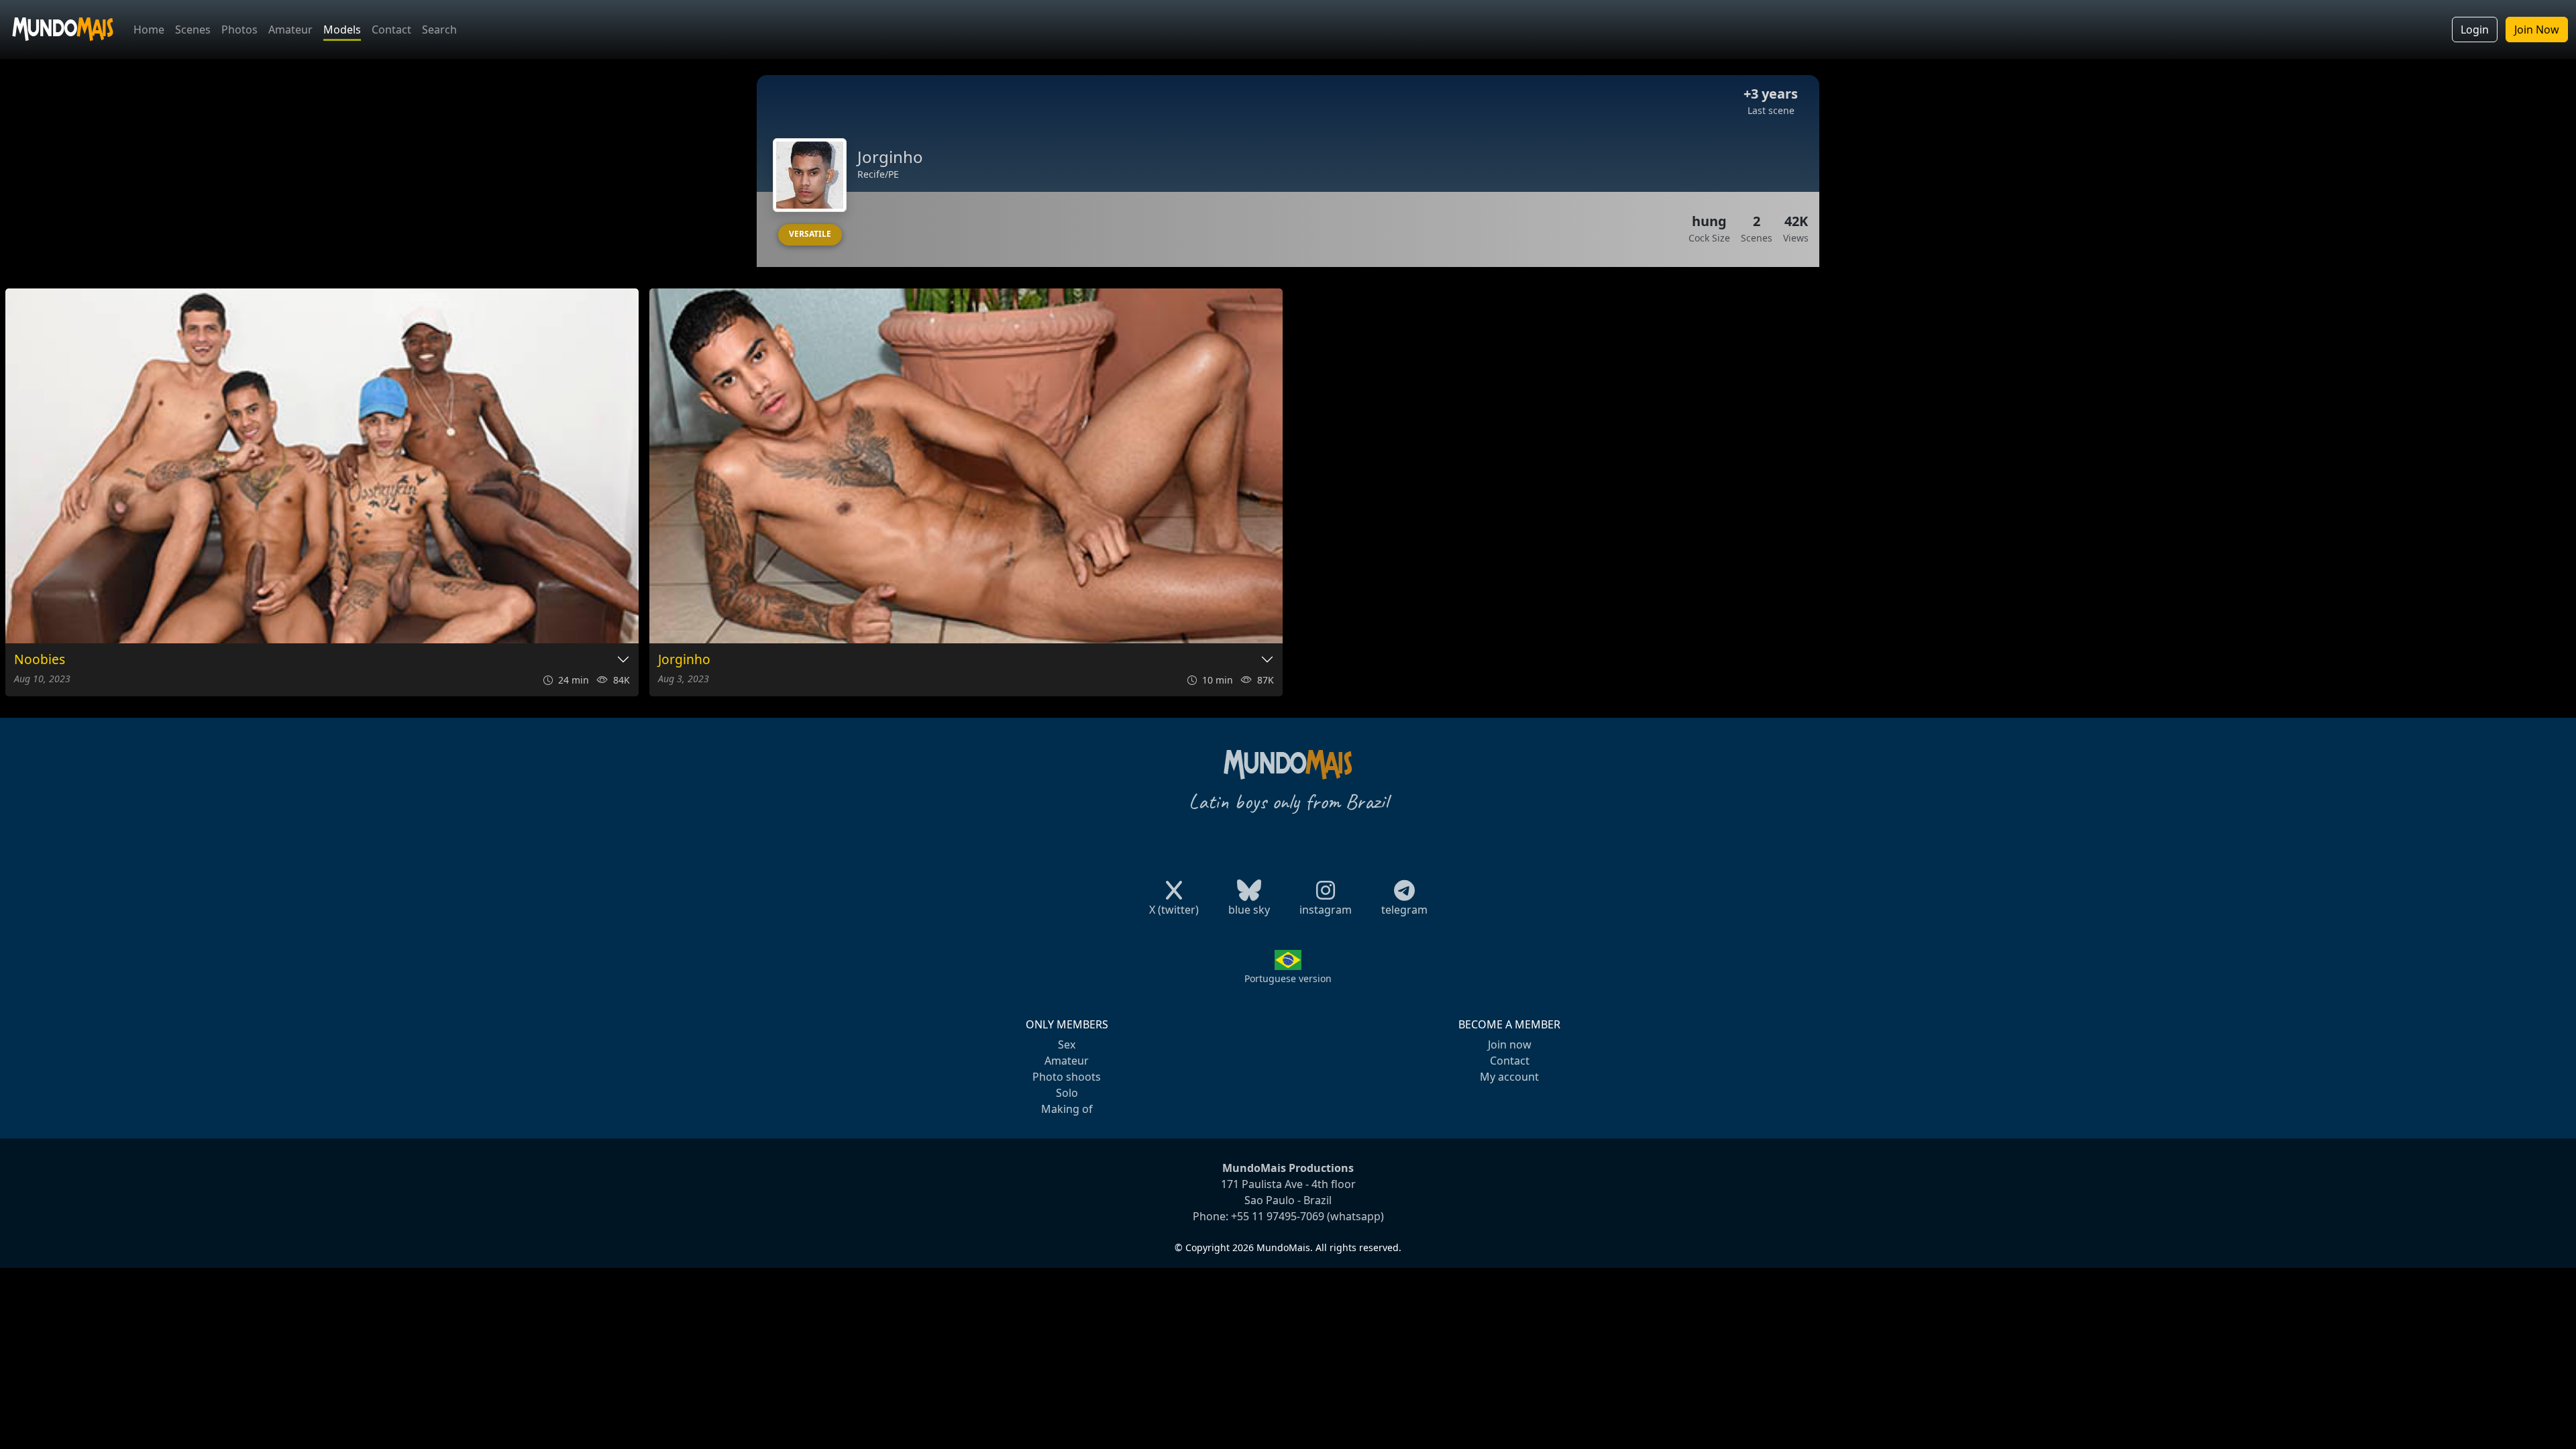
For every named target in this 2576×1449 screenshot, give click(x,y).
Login (2475, 30)
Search (439, 30)
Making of (1067, 1109)
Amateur (290, 30)
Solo (1067, 1093)
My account (1509, 1077)
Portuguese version (1288, 978)
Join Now (2537, 30)
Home (149, 30)
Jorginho (684, 660)
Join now (1510, 1044)
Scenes (193, 30)
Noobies (40, 660)
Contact (391, 30)
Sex (1067, 1044)
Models (342, 30)
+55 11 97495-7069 (1278, 1216)
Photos (239, 30)
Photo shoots (1067, 1077)
